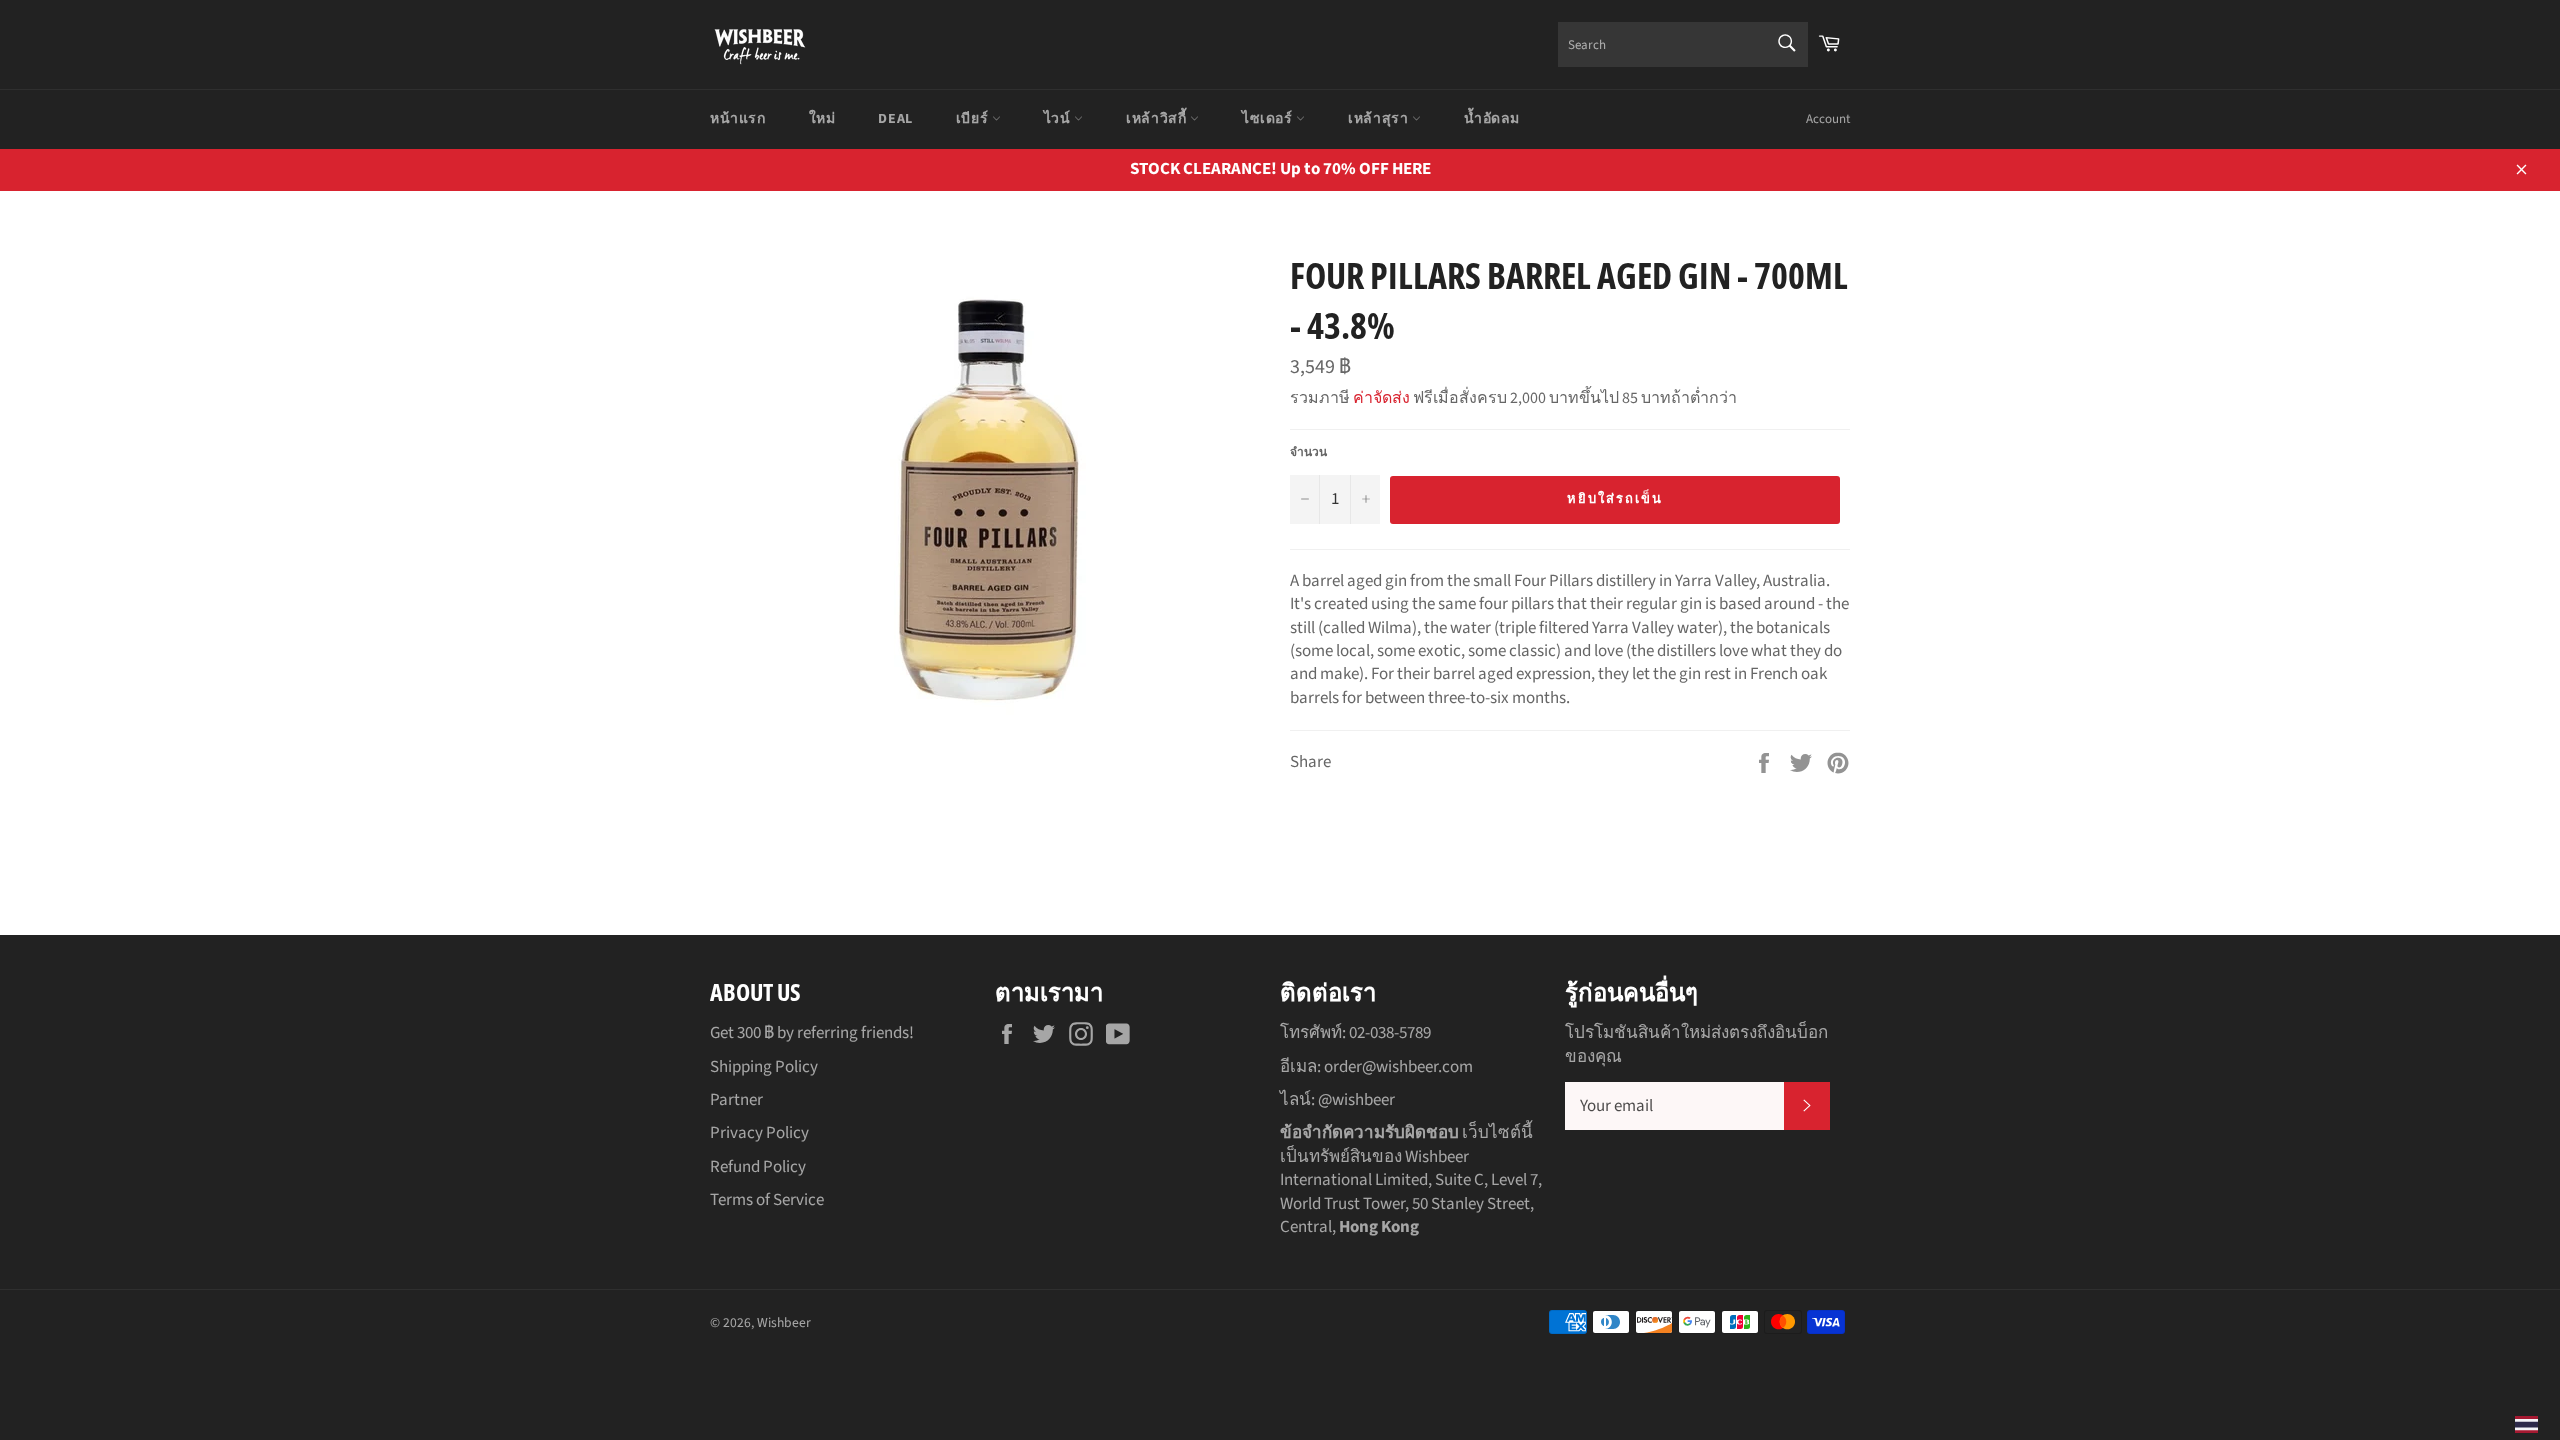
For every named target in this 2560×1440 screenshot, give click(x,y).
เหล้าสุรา (1380, 119)
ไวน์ (1059, 119)
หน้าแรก (738, 119)
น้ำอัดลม (1492, 119)
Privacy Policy (759, 1133)
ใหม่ (822, 119)
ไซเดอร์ (1269, 119)
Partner (736, 1100)
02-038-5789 (1390, 1033)
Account (1828, 119)
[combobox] (1683, 44)
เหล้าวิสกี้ (1158, 119)
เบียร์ (974, 119)
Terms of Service (767, 1200)
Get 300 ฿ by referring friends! (812, 1033)
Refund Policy (758, 1167)
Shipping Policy (764, 1067)
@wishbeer (1356, 1100)
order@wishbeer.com (1398, 1067)
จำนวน (1308, 453)
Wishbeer (784, 1322)
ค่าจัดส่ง (1381, 398)
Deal (895, 119)
